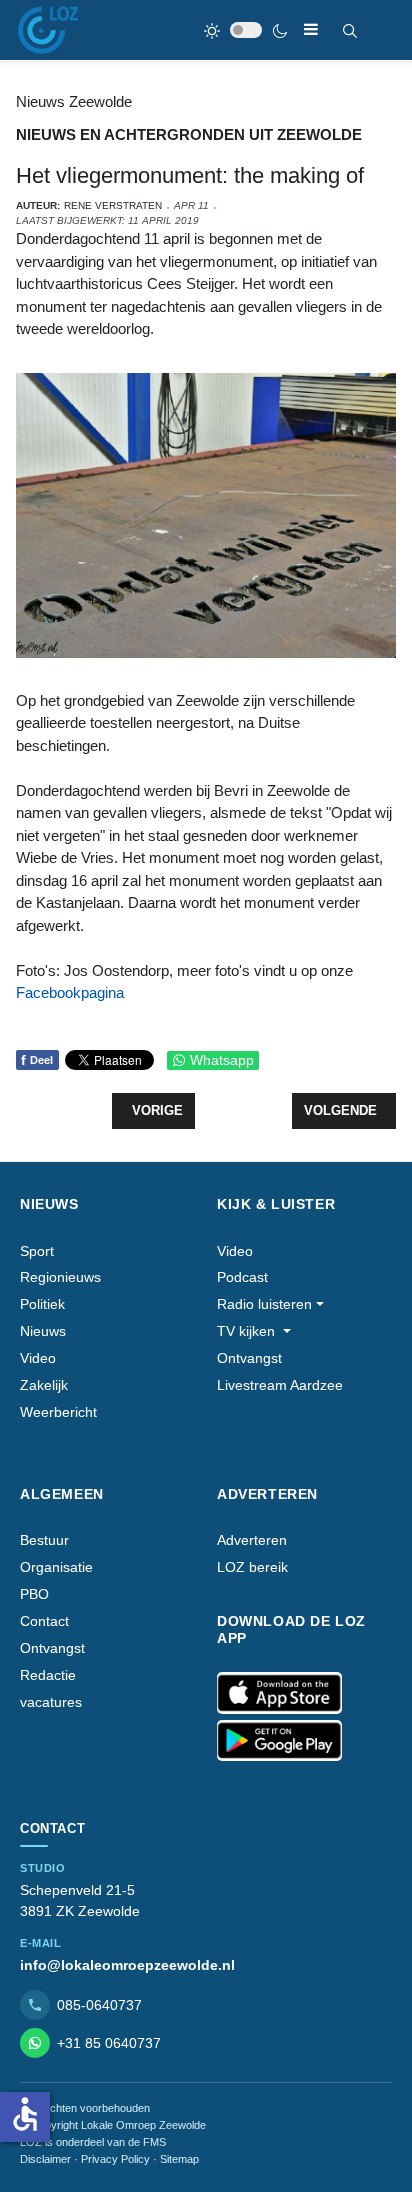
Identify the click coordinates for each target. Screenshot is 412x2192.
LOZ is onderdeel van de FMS (93, 2142)
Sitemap (179, 2159)
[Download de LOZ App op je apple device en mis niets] (279, 1693)
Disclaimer (45, 2159)
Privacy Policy (115, 2159)
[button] (270, 1304)
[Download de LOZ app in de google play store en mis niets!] (279, 1741)
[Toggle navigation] (311, 29)
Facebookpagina (70, 992)
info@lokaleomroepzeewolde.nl (127, 1965)
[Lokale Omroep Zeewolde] (48, 30)
